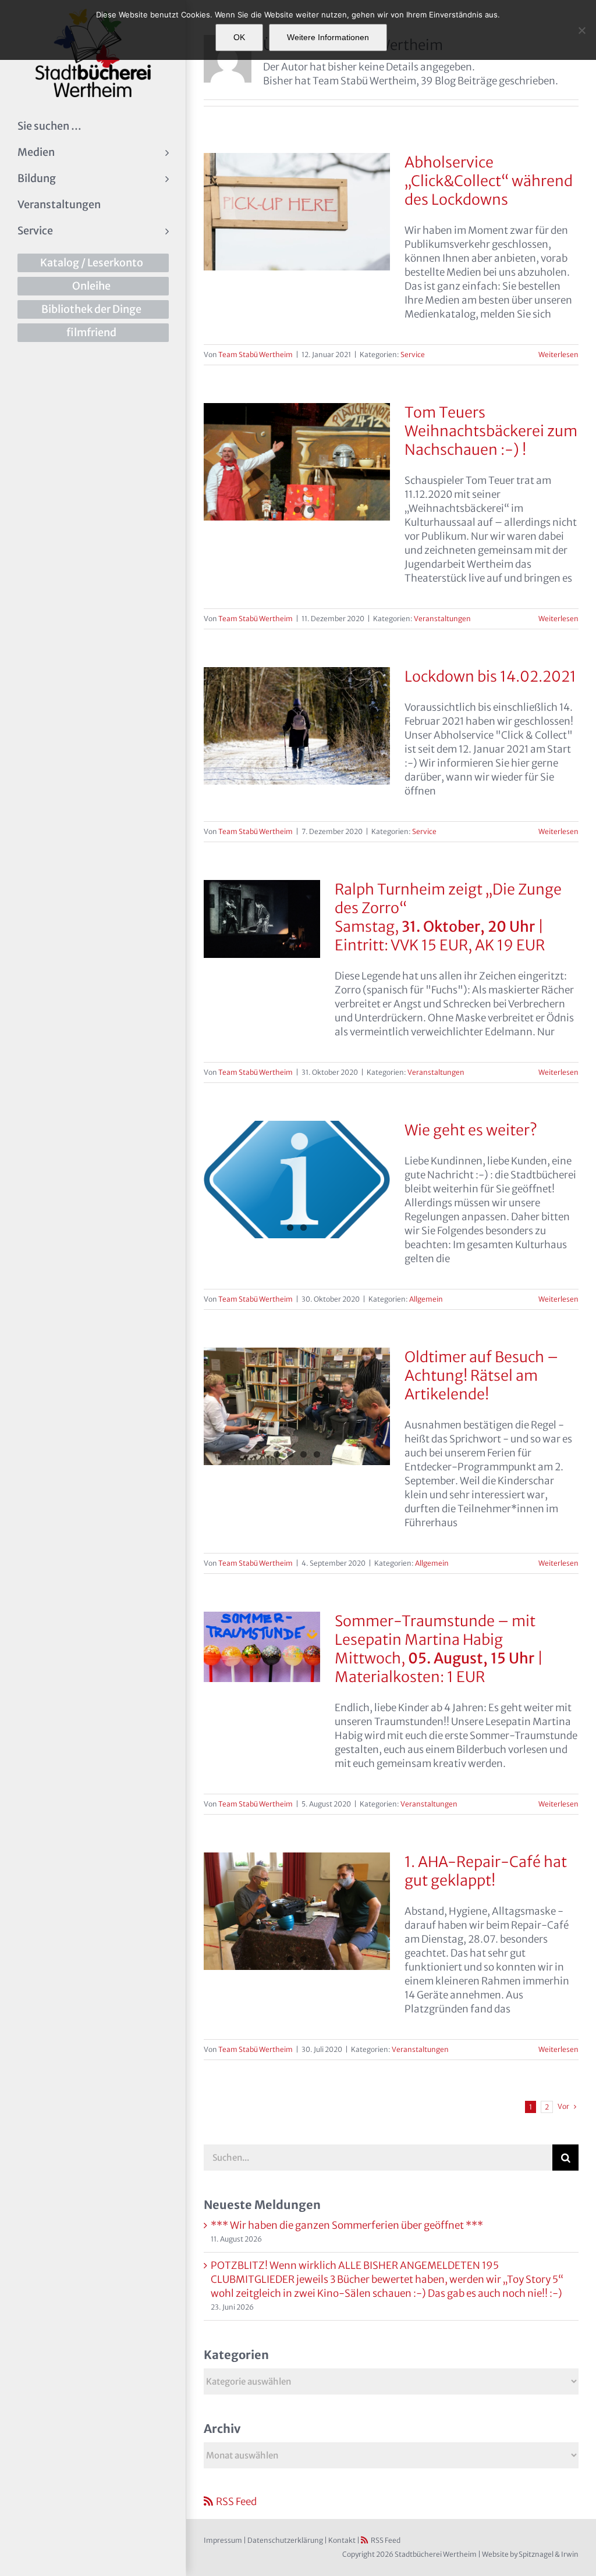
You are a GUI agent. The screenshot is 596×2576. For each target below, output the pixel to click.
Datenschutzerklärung (285, 2540)
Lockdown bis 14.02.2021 (490, 676)
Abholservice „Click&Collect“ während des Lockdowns (489, 181)
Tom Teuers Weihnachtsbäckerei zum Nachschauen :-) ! (491, 431)
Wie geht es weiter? (471, 1130)
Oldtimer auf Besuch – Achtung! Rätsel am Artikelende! (481, 1376)
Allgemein (426, 1299)
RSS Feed (236, 2502)
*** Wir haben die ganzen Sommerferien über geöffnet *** (347, 2225)
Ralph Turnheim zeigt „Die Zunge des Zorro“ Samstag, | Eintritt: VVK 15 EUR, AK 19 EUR (448, 917)
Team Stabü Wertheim (256, 354)
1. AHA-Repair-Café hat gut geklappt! (486, 1871)
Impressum (223, 2540)
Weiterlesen (558, 354)
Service (413, 354)
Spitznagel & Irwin (549, 2554)
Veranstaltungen (442, 619)
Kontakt (342, 2540)
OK (239, 37)
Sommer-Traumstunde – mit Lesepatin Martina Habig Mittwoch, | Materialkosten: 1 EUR (439, 1649)
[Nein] (581, 30)
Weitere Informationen (328, 37)
